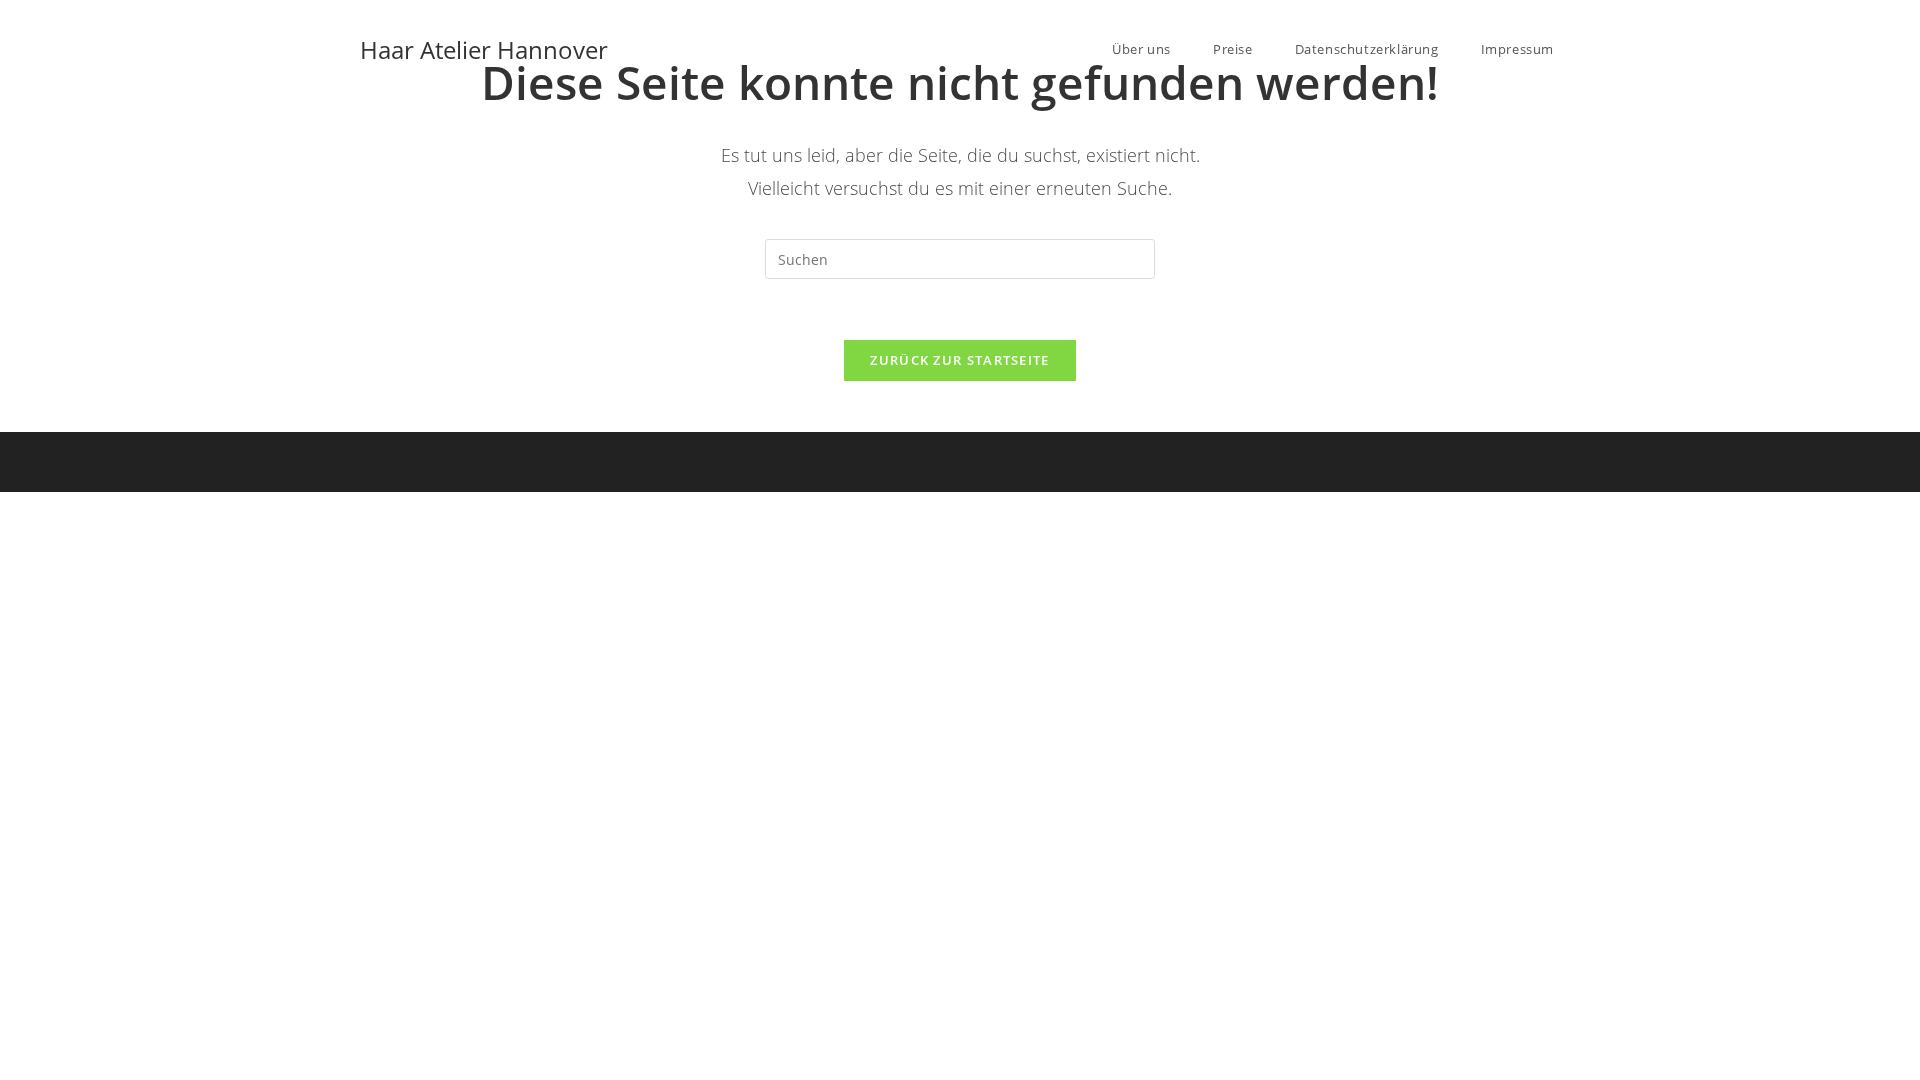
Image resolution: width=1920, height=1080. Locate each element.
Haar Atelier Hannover (484, 49)
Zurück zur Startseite (959, 360)
